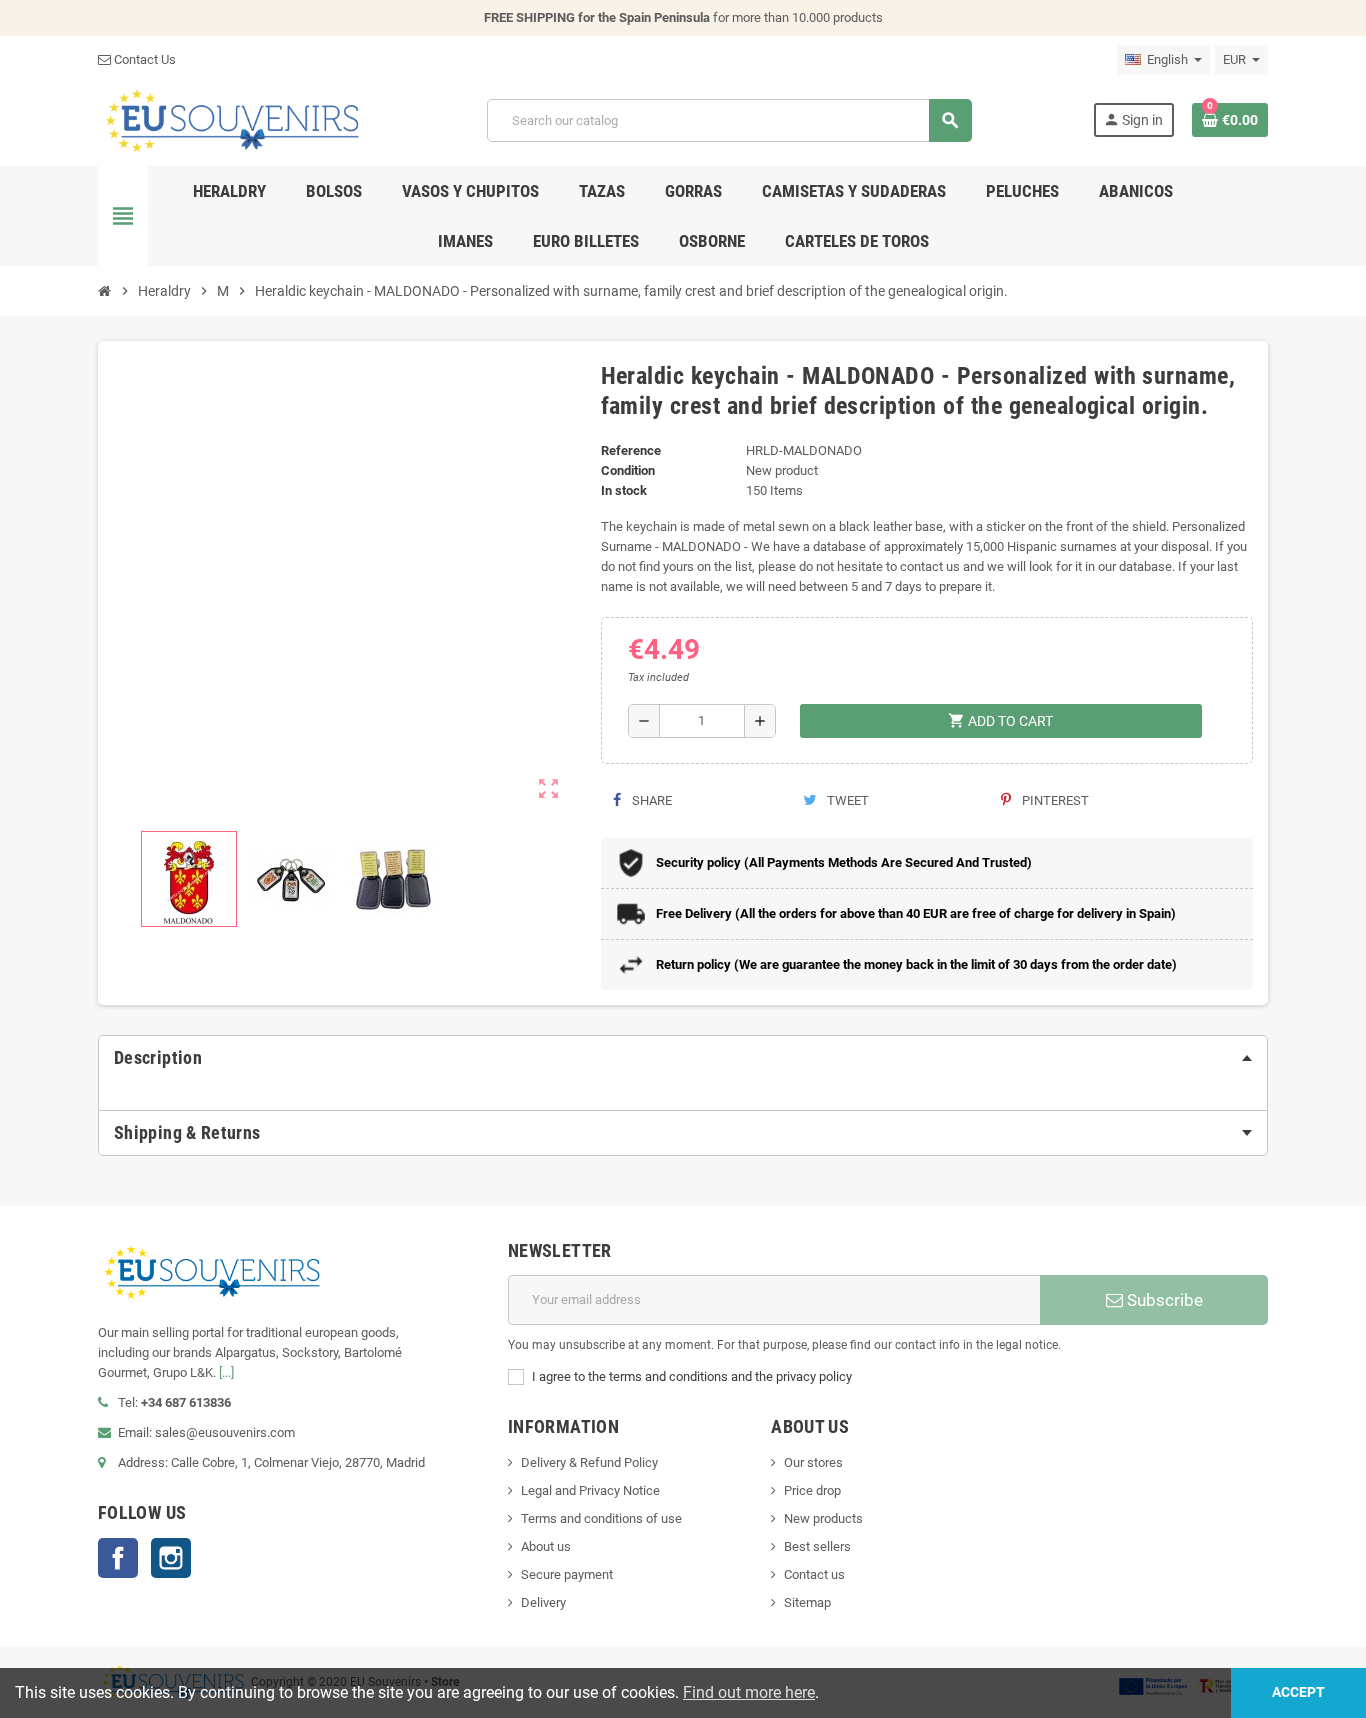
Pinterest (1054, 800)
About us (546, 1546)
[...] (226, 1372)
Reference (631, 450)
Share (650, 800)
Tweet (846, 800)
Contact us (814, 1574)
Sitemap (807, 1602)
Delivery (543, 1602)
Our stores (813, 1462)
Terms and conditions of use (601, 1518)
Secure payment (567, 1574)
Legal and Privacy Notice (590, 1490)
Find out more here (749, 1692)
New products (823, 1518)
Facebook (118, 1558)
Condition (628, 470)
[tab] (683, 1058)
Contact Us (143, 59)
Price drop (812, 1490)
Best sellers (817, 1546)
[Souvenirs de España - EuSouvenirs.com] (232, 119)
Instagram (171, 1558)
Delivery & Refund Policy (589, 1462)
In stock (624, 490)
